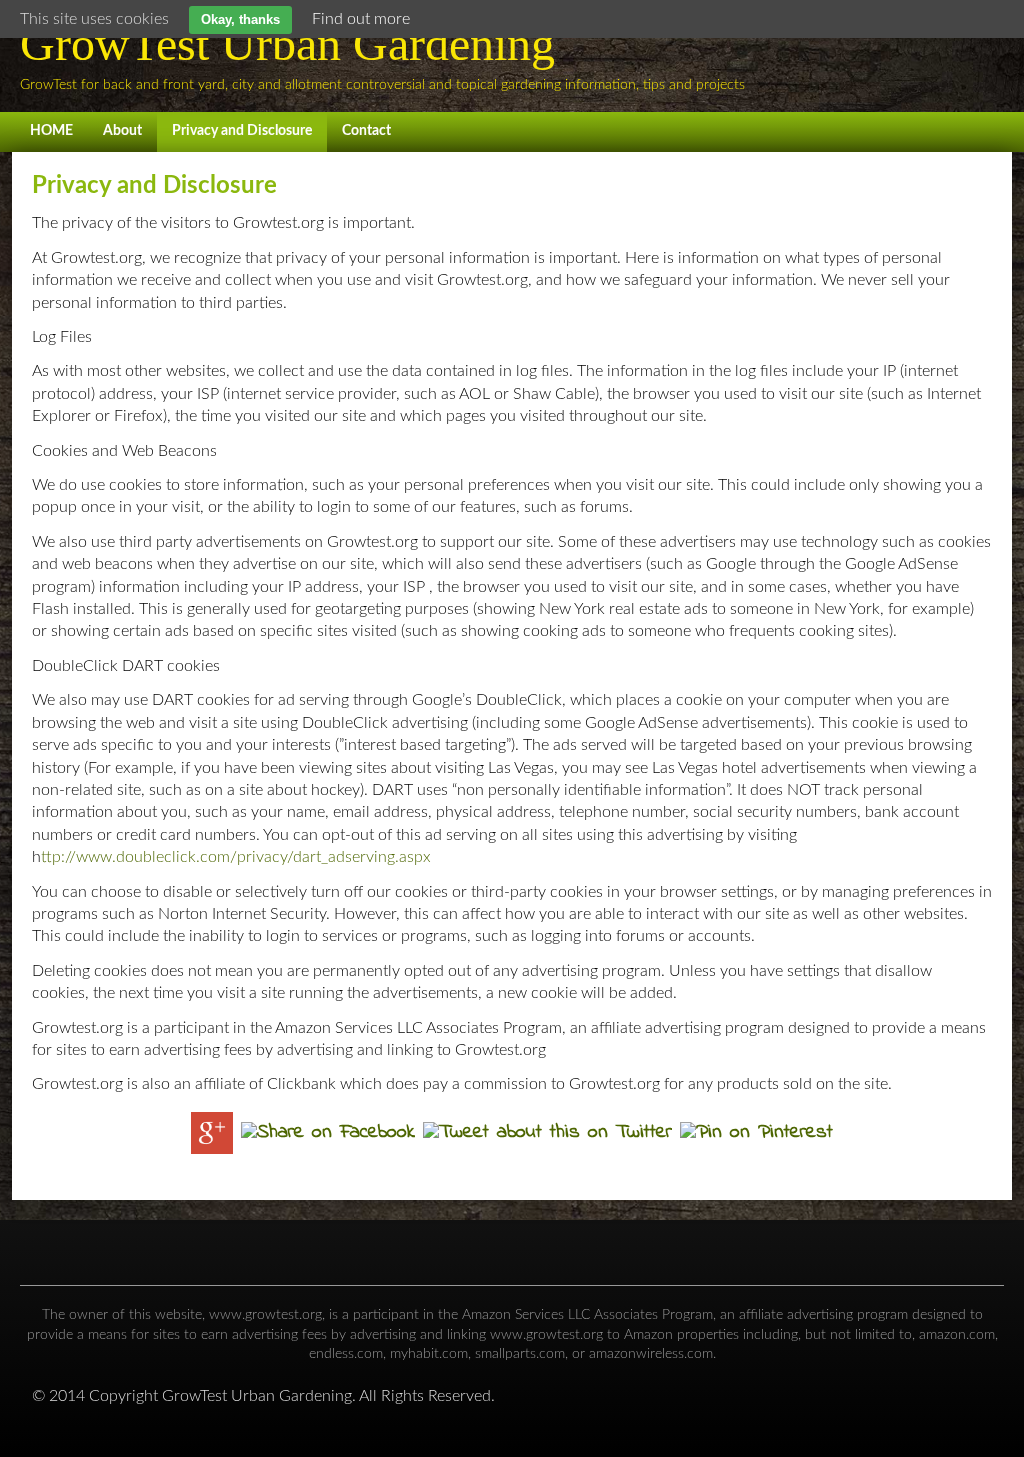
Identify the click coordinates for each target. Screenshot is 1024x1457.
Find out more (361, 19)
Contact (366, 131)
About (122, 131)
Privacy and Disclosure (242, 131)
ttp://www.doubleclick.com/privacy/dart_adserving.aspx (236, 857)
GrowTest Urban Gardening (287, 43)
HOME (51, 131)
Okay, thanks (240, 19)
